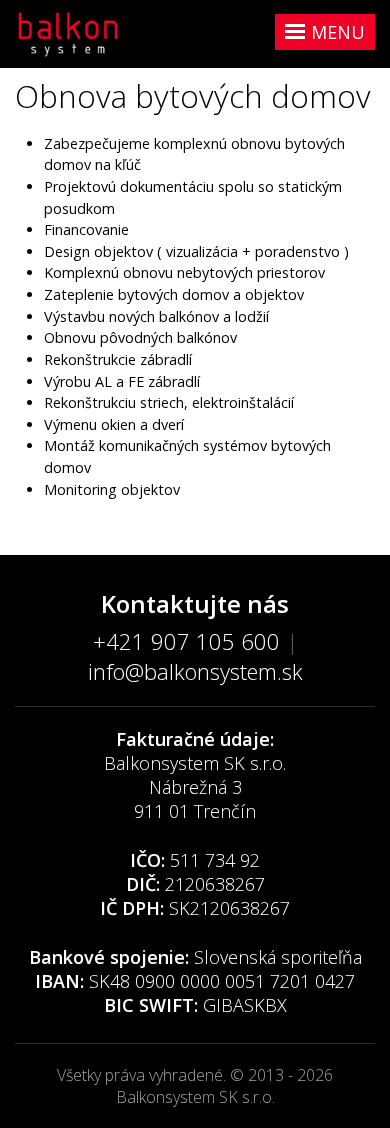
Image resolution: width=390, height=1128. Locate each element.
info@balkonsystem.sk (195, 671)
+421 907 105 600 (186, 641)
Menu (338, 32)
